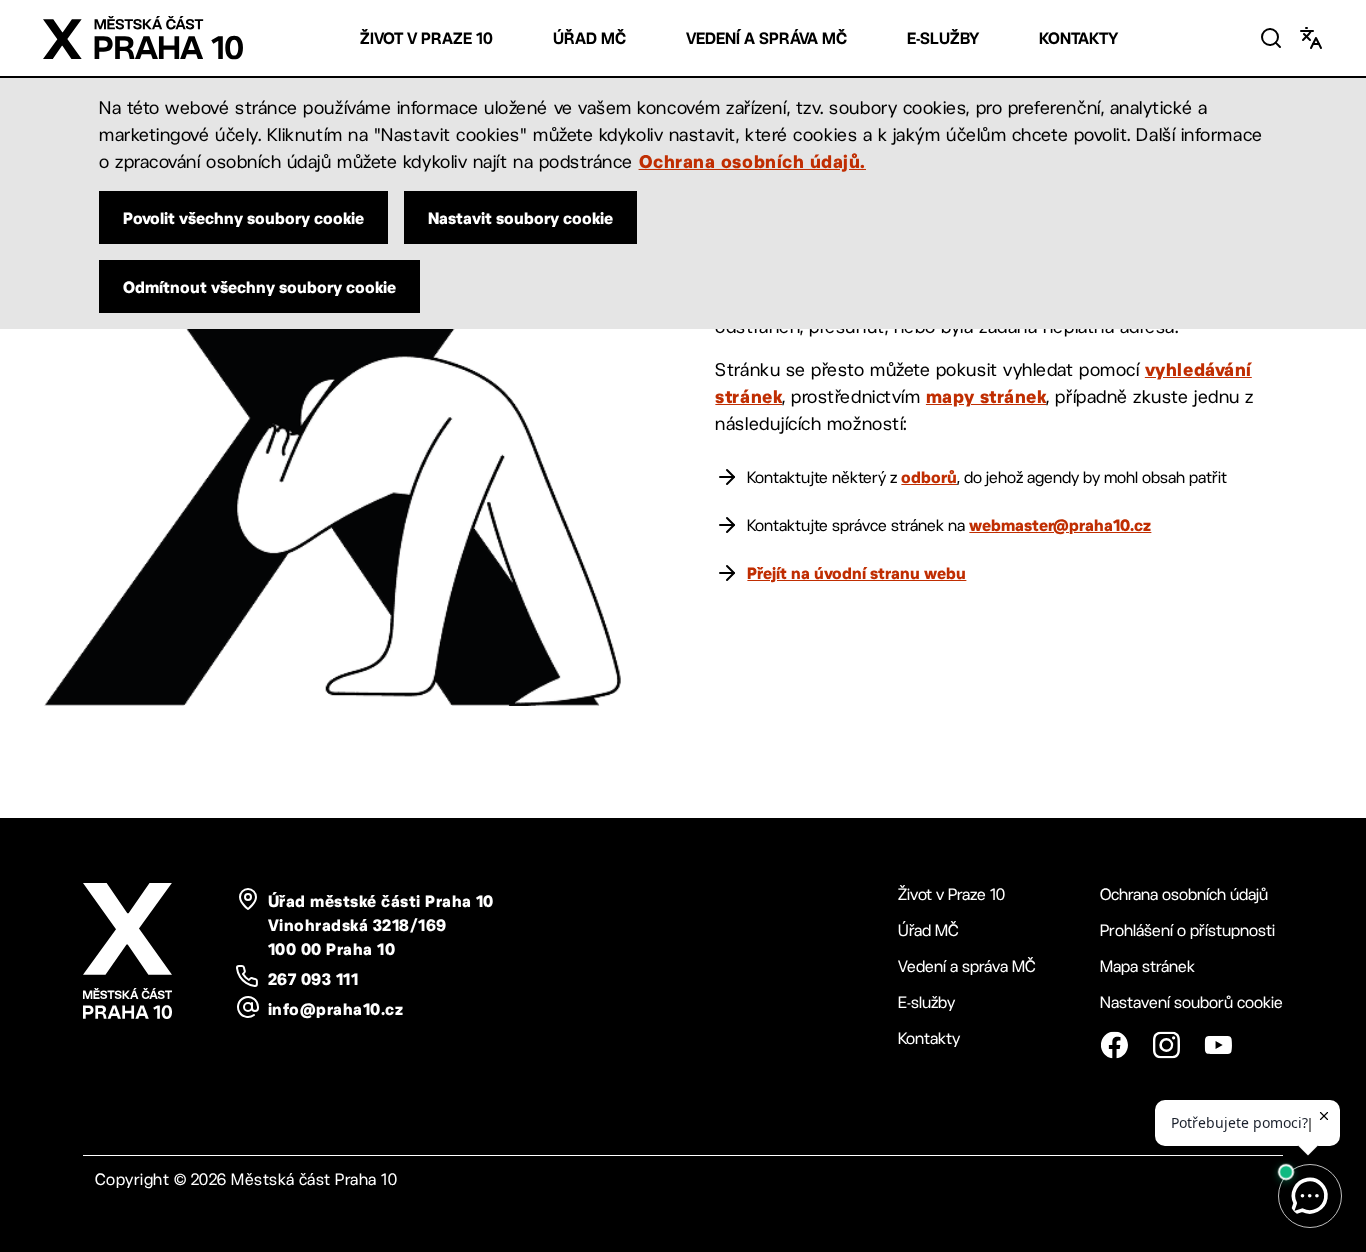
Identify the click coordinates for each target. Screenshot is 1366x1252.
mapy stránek (986, 396)
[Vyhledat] (1271, 38)
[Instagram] (1166, 1045)
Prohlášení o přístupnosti (1187, 930)
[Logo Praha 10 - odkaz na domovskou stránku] (143, 38)
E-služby (943, 38)
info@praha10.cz (335, 1009)
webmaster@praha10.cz (1060, 525)
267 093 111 (313, 979)
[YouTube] (1218, 1045)
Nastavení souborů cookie (1191, 1002)
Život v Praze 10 (426, 38)
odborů (929, 477)
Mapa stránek (1147, 966)
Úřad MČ (589, 38)
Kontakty (1078, 38)
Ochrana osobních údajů (1184, 894)
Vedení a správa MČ (766, 38)
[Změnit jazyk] (1311, 38)
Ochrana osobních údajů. (752, 161)
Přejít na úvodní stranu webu (856, 573)
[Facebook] (1114, 1045)
